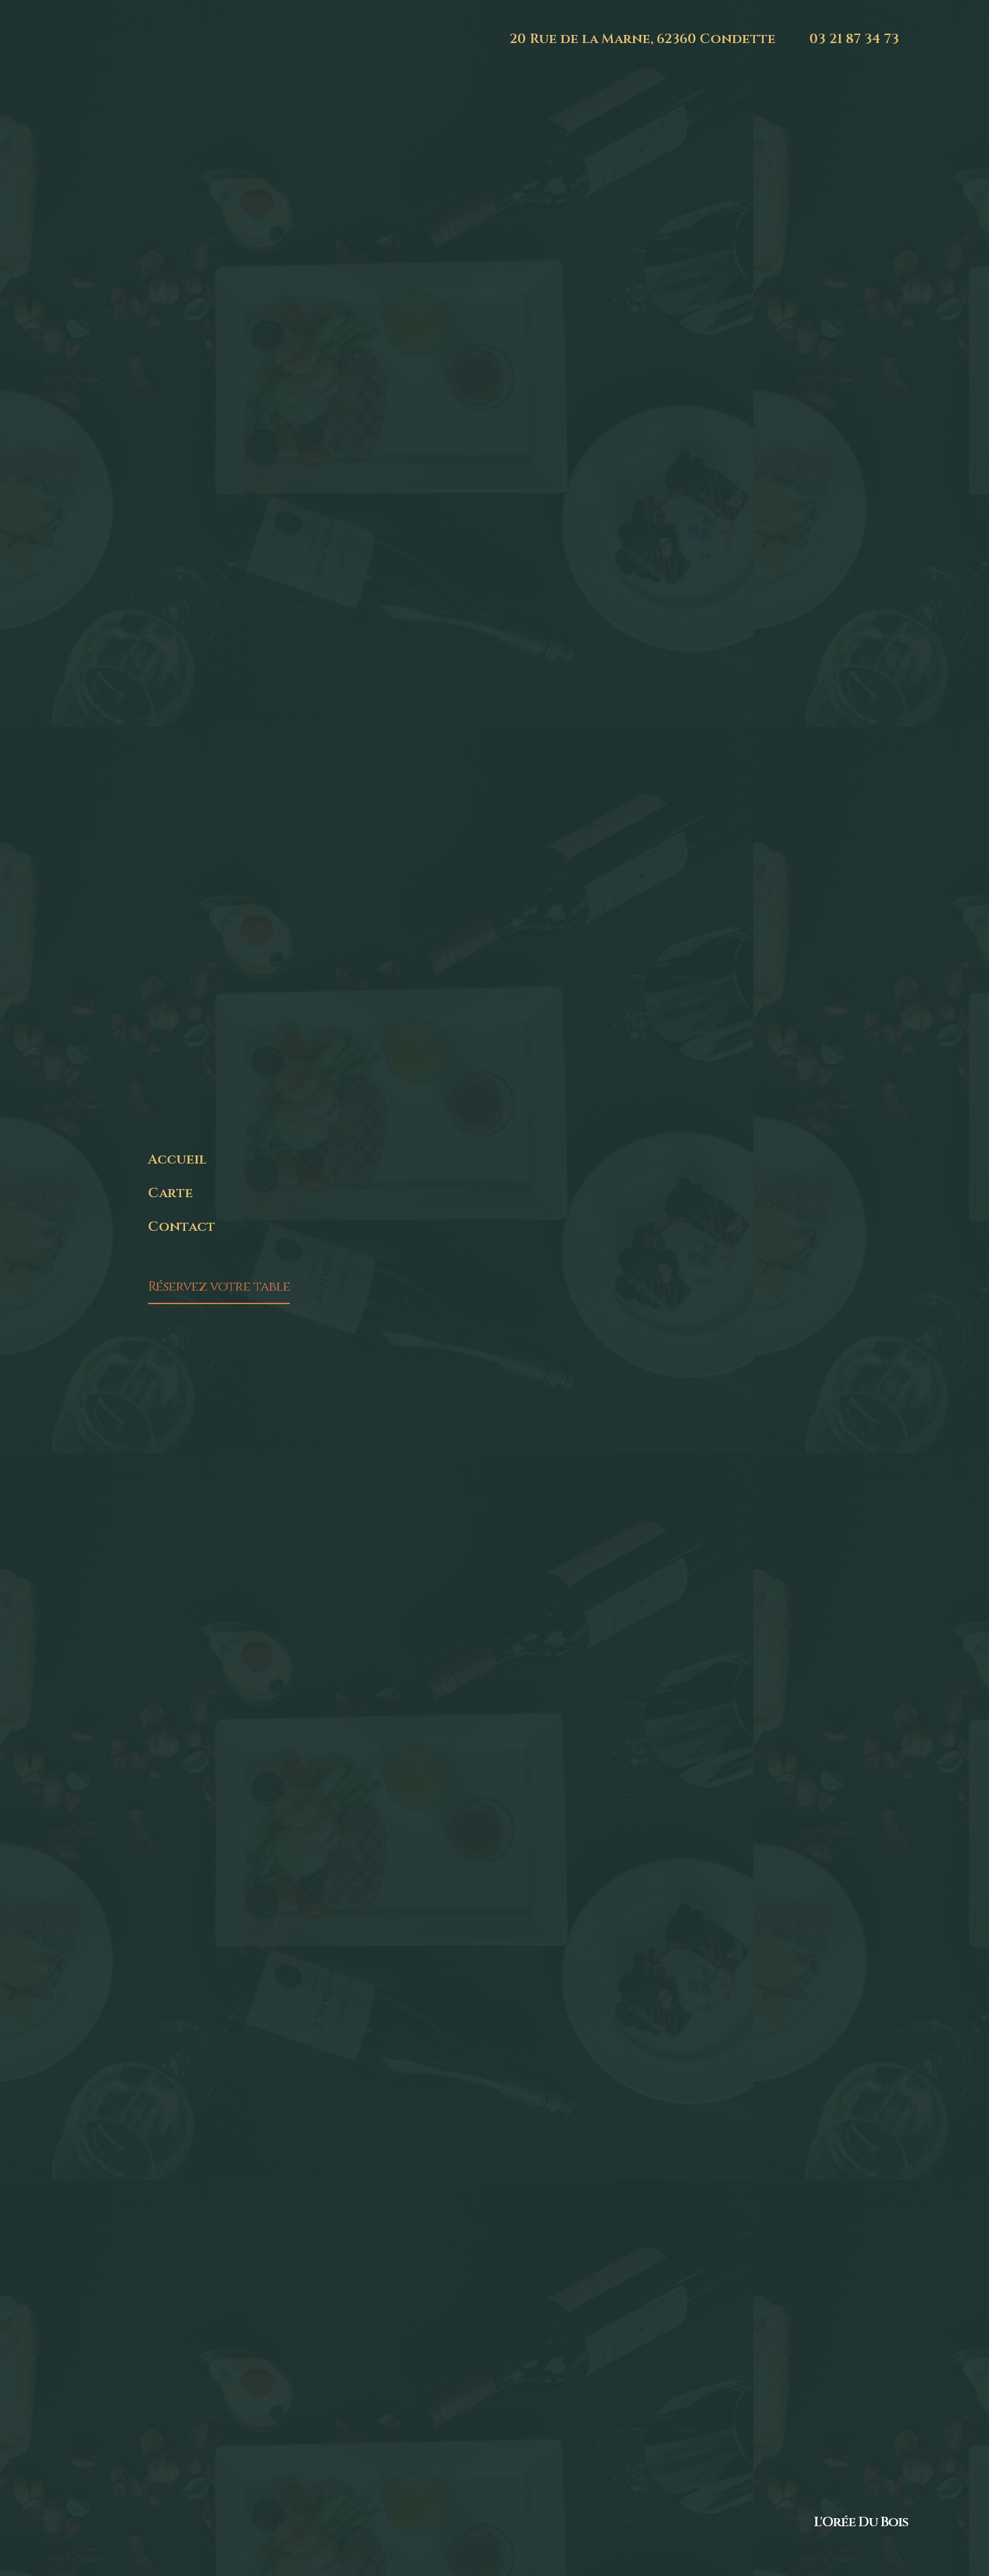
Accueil (177, 1159)
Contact (182, 1226)
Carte (171, 1193)
